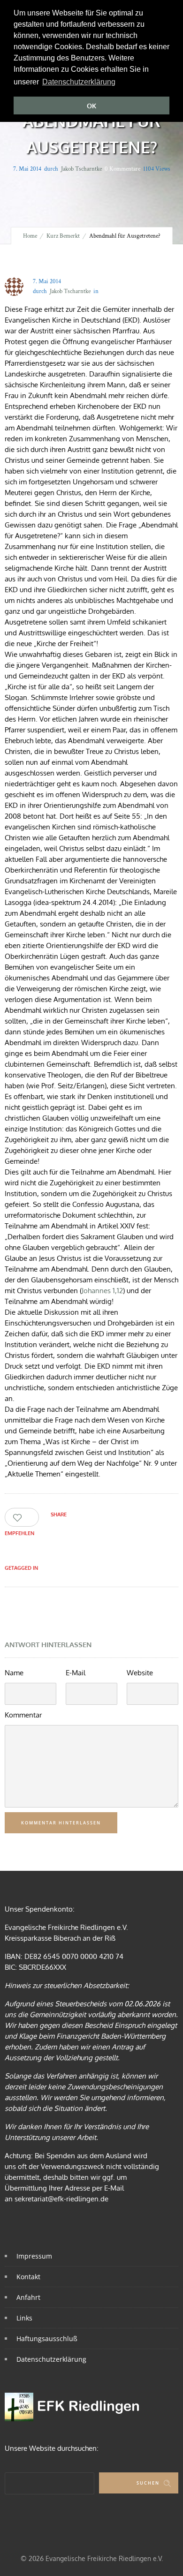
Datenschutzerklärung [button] (79, 82)
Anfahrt (28, 2297)
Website (140, 1673)
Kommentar (23, 1715)
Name (14, 1673)
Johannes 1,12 (102, 1291)
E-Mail (76, 1673)
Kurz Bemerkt (63, 236)
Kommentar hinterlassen (61, 1823)
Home (30, 236)
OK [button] (91, 106)
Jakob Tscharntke (81, 169)
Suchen (148, 2483)
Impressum (34, 2256)
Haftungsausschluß (47, 2339)
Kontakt (28, 2277)
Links (24, 2318)
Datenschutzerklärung (51, 2359)
